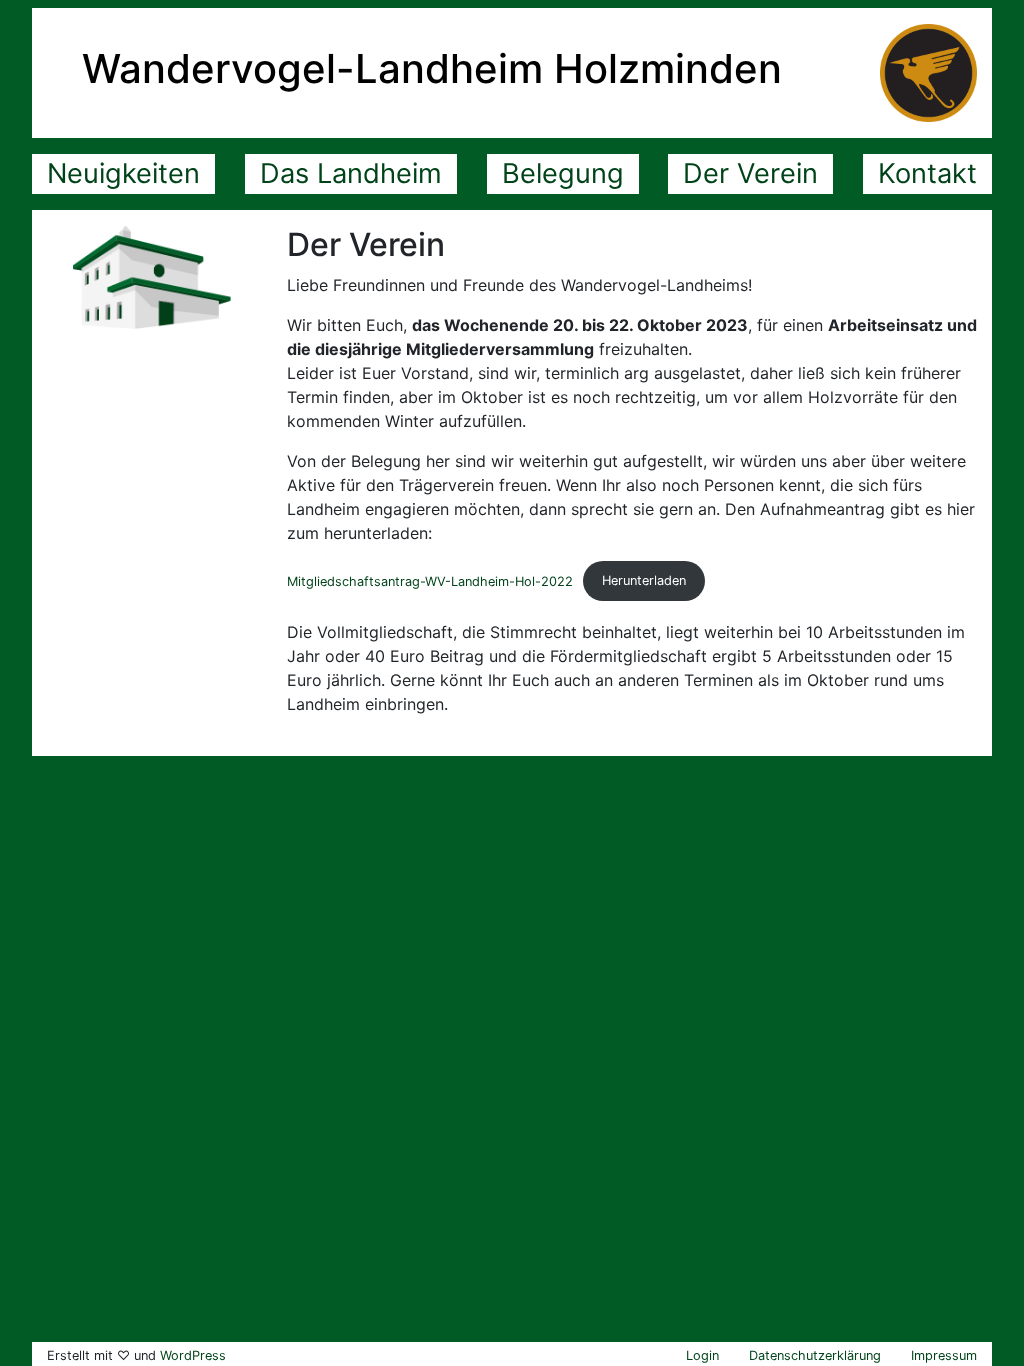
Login (702, 1355)
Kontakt (927, 173)
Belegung (563, 173)
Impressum (944, 1355)
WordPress (193, 1355)
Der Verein (750, 173)
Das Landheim (351, 173)
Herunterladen (644, 580)
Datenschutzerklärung (815, 1355)
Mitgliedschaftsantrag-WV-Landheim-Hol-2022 (430, 580)
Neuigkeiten (123, 173)
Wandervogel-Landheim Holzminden (432, 68)
